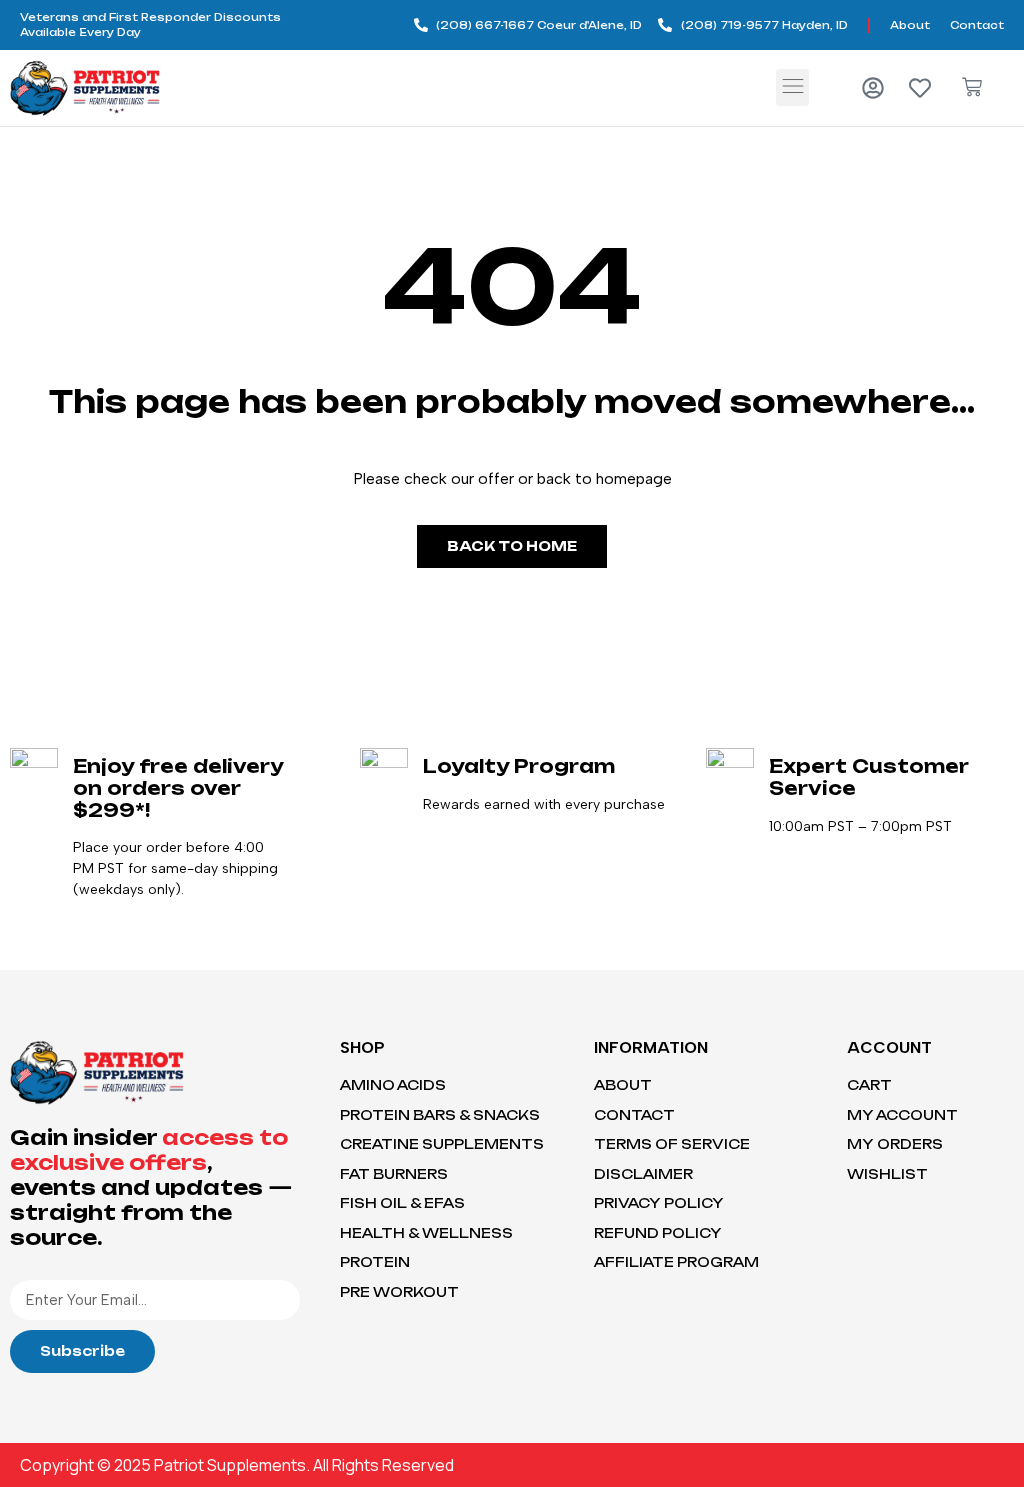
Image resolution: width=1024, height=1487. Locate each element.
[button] (792, 87)
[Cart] (972, 87)
